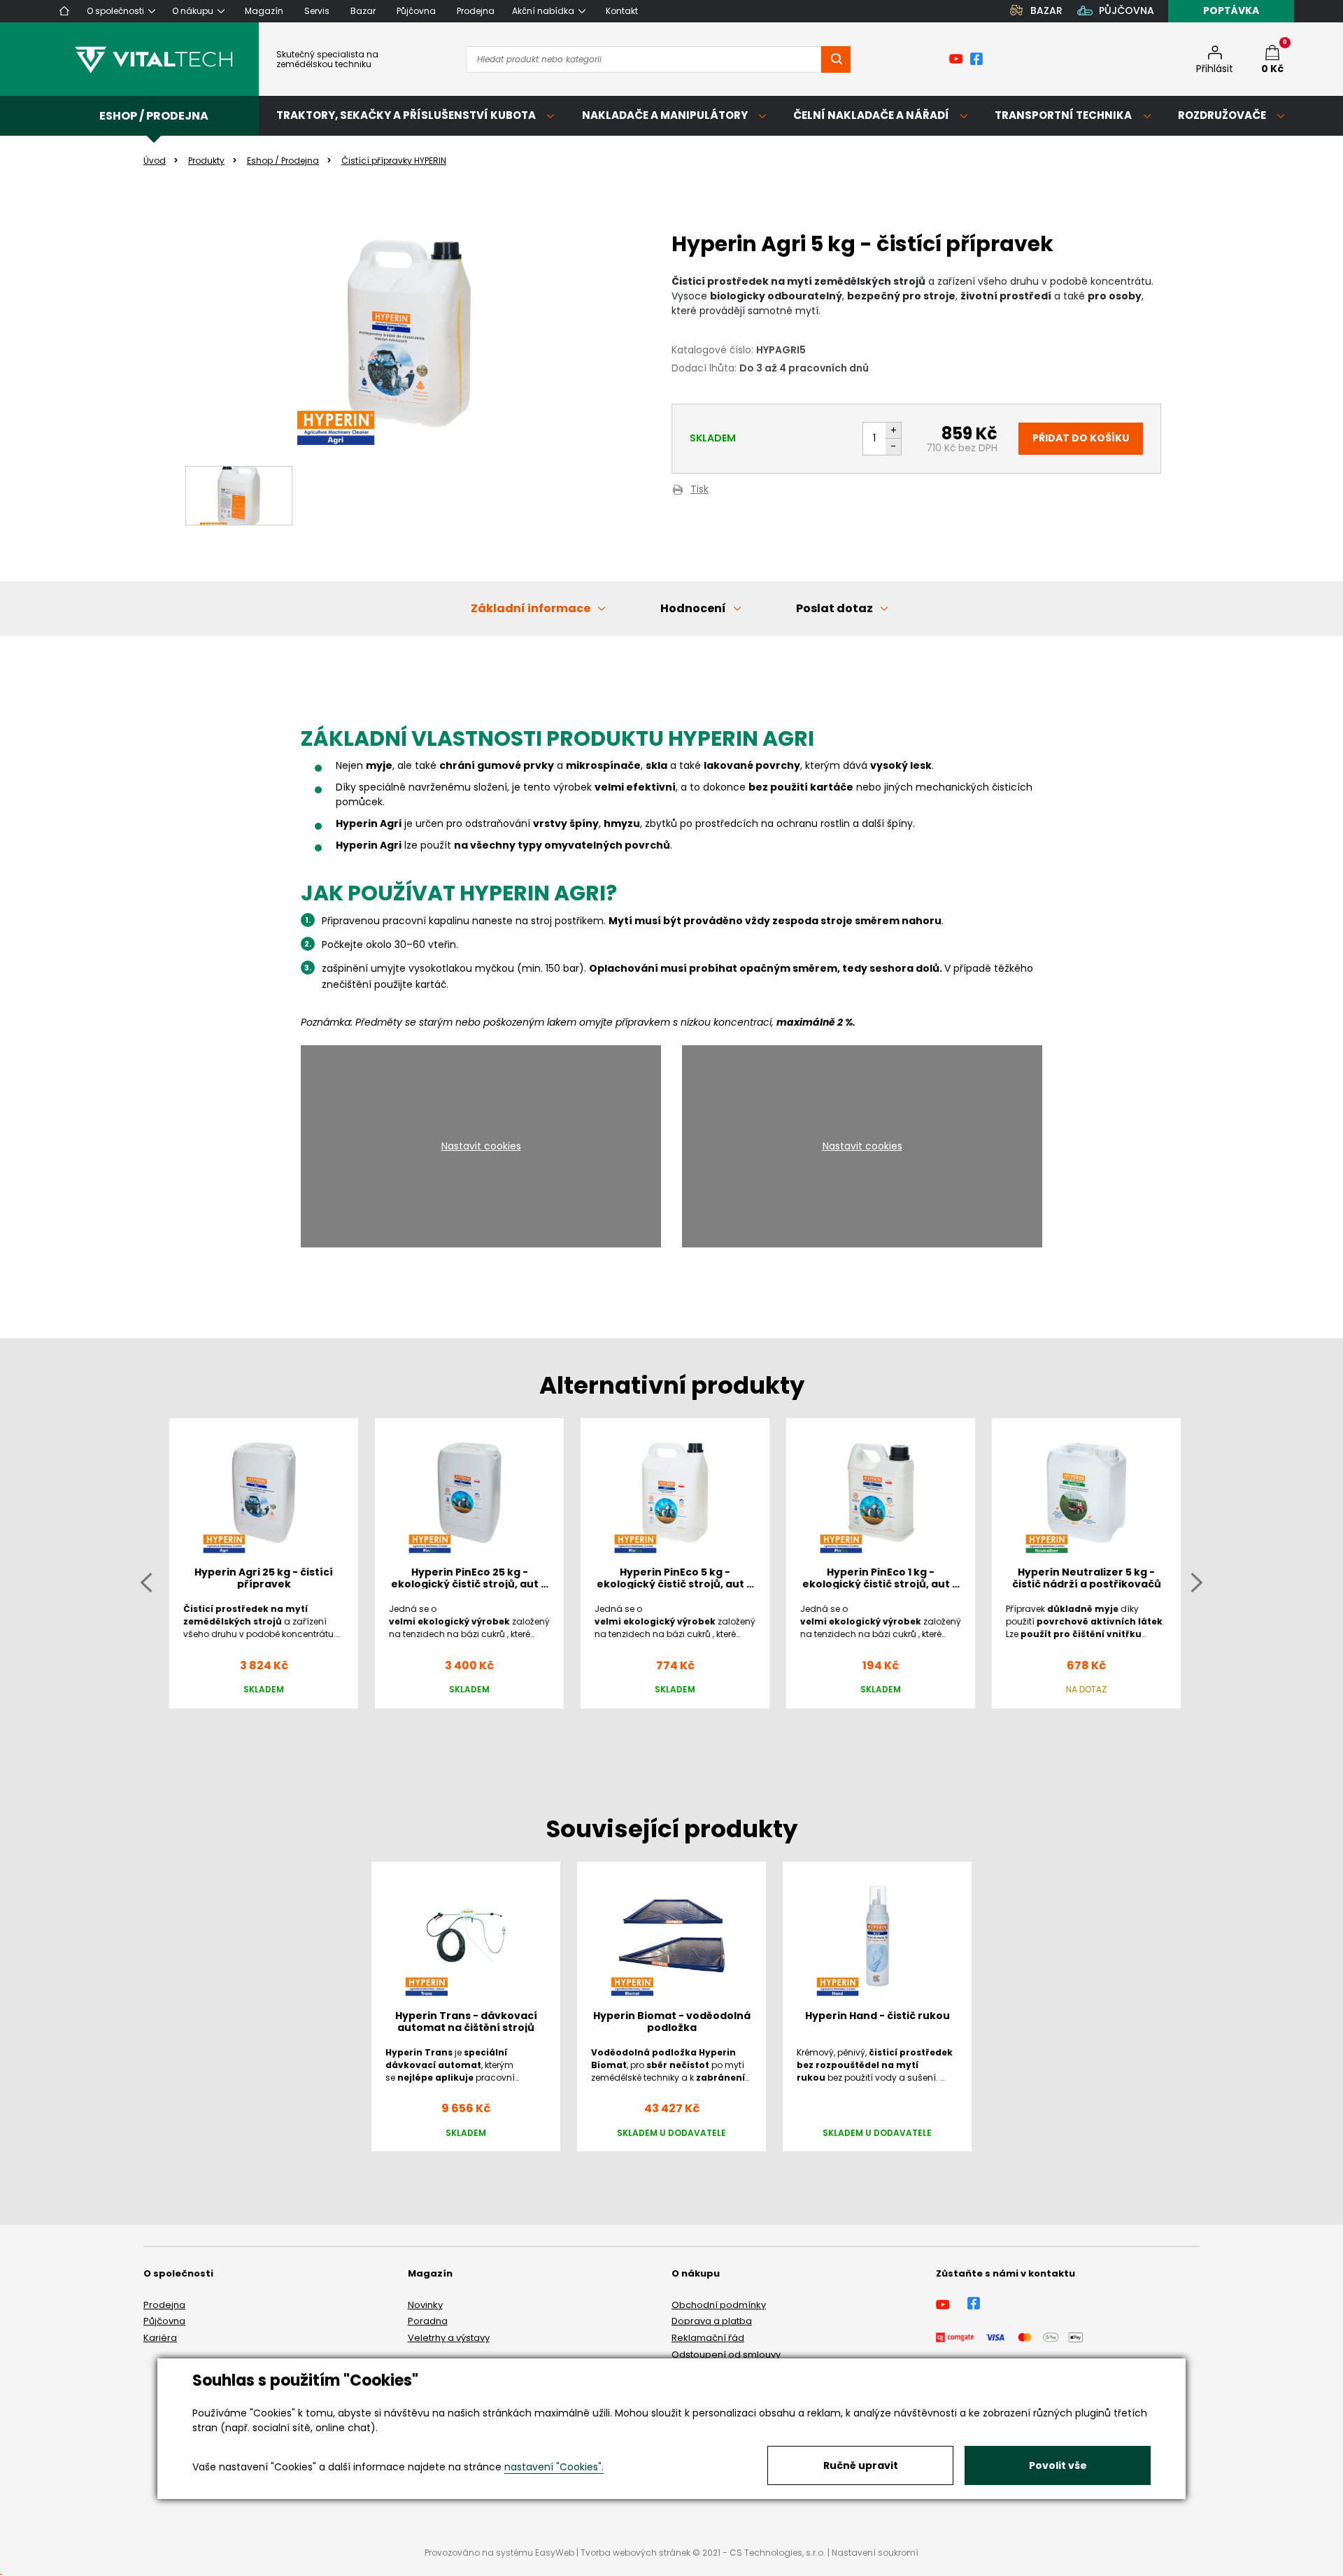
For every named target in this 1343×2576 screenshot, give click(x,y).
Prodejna (164, 2305)
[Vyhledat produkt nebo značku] (836, 59)
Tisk (699, 490)
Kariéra (160, 2338)
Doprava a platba (712, 2321)
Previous (146, 1582)
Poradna (428, 2321)
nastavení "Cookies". (554, 2467)
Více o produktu (877, 2164)
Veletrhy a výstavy (449, 2338)
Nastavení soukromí (875, 2553)
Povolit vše (1058, 2465)
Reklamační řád (708, 2338)
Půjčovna (164, 2321)
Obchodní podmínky (719, 2305)
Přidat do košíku (1081, 438)
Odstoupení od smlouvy (726, 2355)
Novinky (425, 2305)
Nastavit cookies (481, 1146)
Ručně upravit (861, 2465)
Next (1197, 1582)
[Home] (64, 11)
